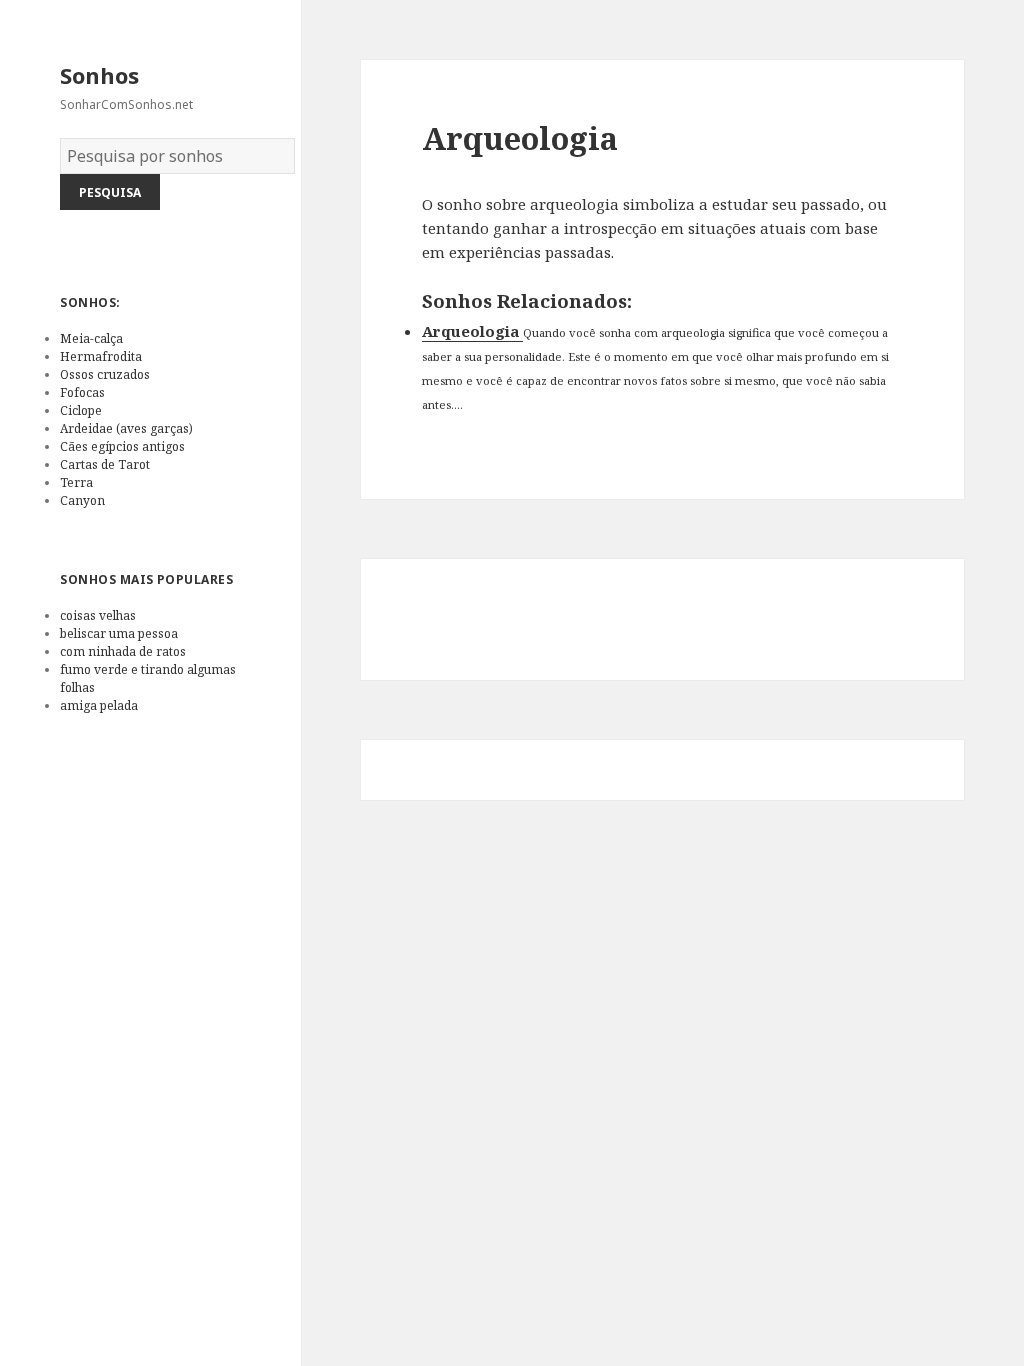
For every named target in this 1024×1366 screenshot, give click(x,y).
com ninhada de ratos (123, 651)
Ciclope (81, 410)
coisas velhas (98, 615)
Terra (76, 482)
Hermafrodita (101, 356)
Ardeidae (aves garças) (126, 428)
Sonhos (99, 75)
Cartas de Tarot (105, 464)
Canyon (82, 500)
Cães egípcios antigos (122, 446)
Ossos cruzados (105, 374)
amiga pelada (99, 705)
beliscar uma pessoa (119, 633)
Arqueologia (472, 331)
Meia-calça (91, 338)
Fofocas (82, 392)
